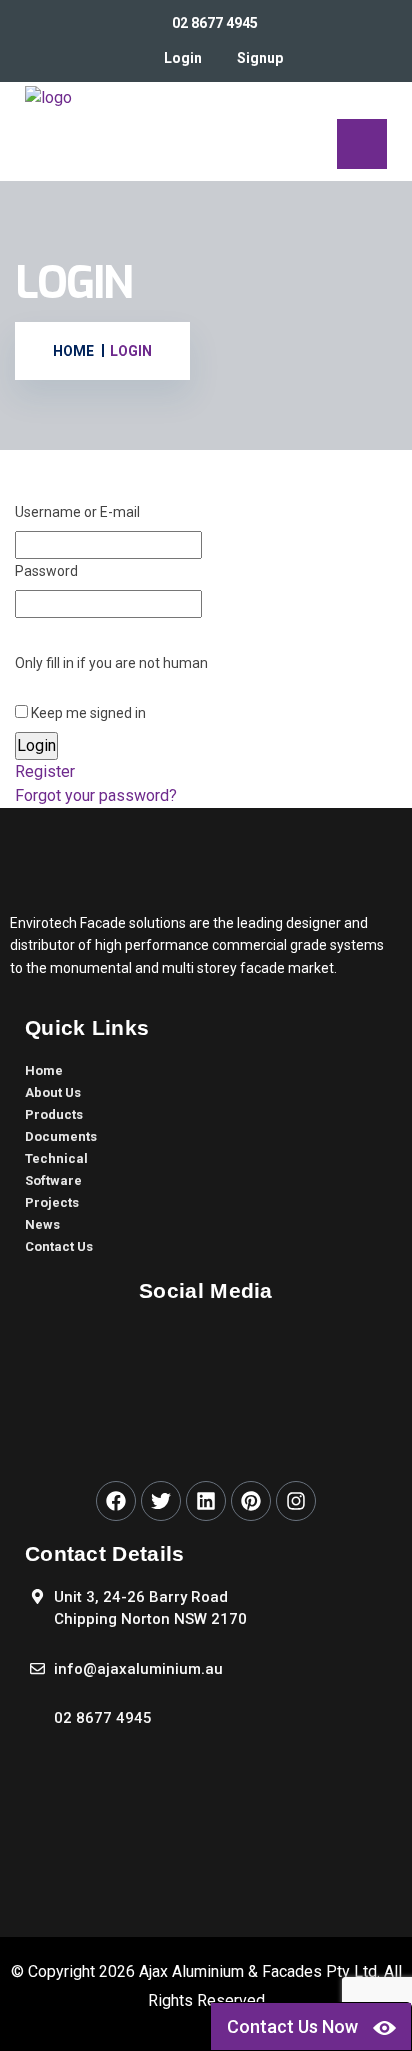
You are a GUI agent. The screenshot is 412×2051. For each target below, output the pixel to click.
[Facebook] (116, 1501)
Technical (56, 1158)
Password (46, 571)
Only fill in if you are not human (111, 663)
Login (183, 58)
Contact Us (59, 1246)
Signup (260, 58)
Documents (61, 1136)
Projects (52, 1202)
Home (44, 1070)
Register (45, 771)
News (42, 1224)
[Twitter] (161, 1501)
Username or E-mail (77, 512)
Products (54, 1114)
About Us (53, 1092)
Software (53, 1180)
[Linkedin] (206, 1501)
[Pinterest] (251, 1501)
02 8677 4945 (215, 23)
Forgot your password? (96, 795)
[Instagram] (296, 1501)
